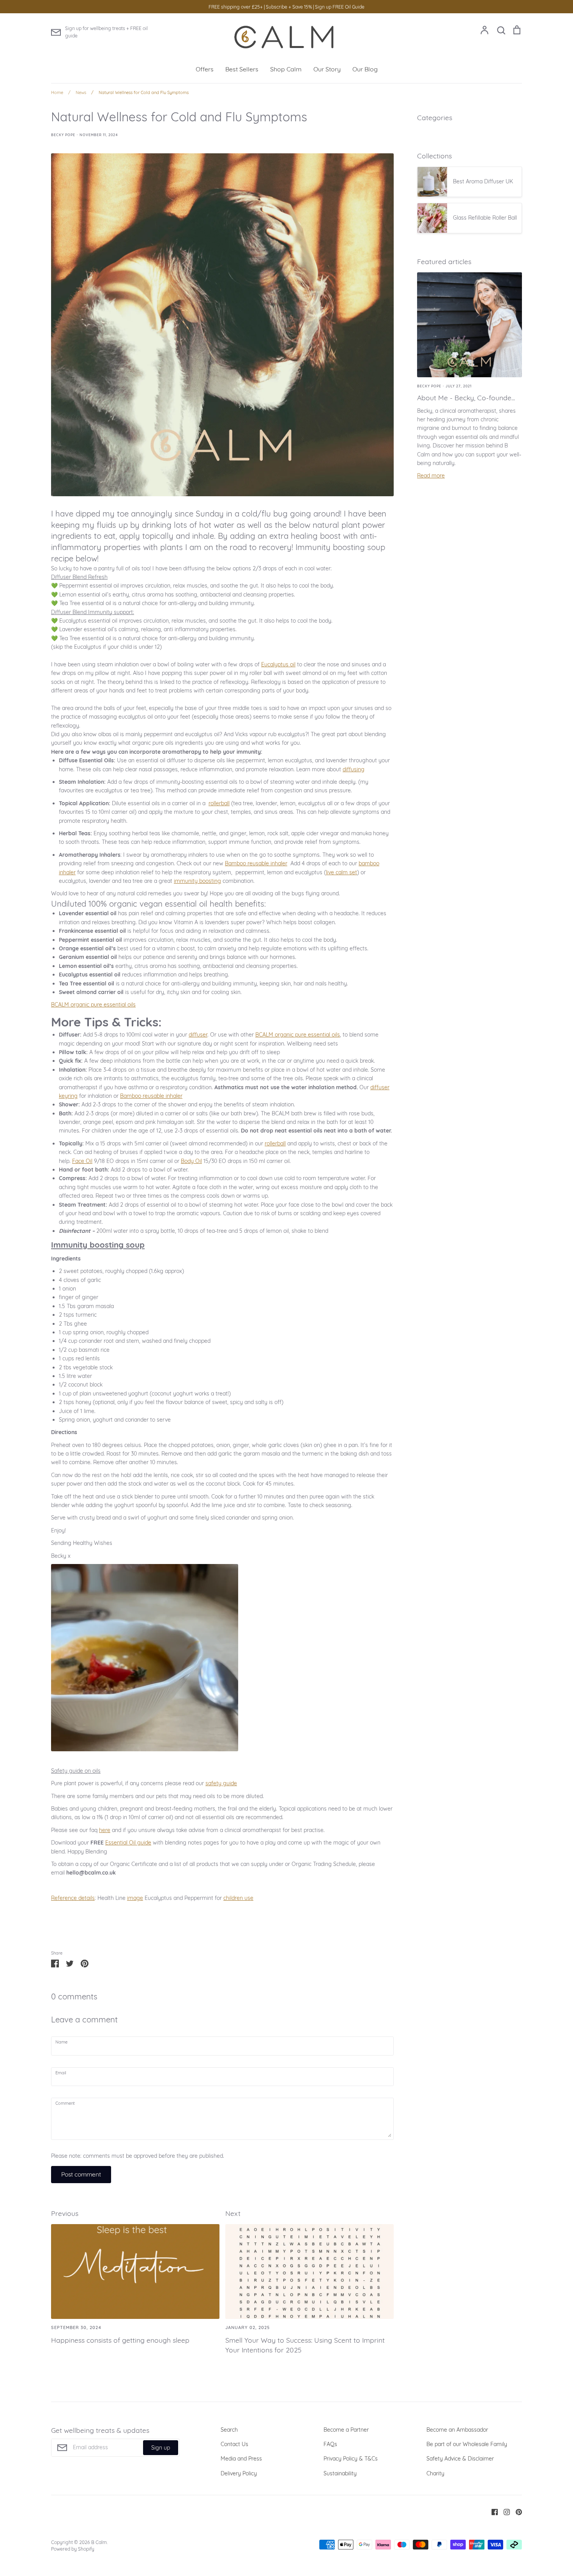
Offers (205, 69)
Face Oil (82, 1161)
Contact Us (234, 2444)
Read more (431, 476)
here (105, 1830)
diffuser (198, 1035)
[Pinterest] (516, 2511)
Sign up (161, 2448)
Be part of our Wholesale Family (467, 2444)
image (135, 1898)
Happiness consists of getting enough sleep (120, 2340)
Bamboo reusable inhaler (256, 863)
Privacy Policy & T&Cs (351, 2459)
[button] (222, 1246)
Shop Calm (286, 69)
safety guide (221, 1783)
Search (229, 2430)
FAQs (330, 2444)
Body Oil (191, 1161)
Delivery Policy (239, 2473)
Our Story (327, 69)
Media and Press (241, 2459)
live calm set (341, 872)
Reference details (73, 1898)
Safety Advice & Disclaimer (460, 2459)
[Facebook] (492, 2511)
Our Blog (365, 69)
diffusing (354, 769)
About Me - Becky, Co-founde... (466, 398)
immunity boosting (197, 881)
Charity (435, 2473)
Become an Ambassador (457, 2430)
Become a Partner (346, 2430)
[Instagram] (504, 2511)
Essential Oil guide (128, 1843)
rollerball (219, 803)
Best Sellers (242, 69)
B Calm (99, 2542)
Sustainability (340, 2473)
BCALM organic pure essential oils (93, 1005)
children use (238, 1898)
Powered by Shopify (73, 2549)
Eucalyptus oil (278, 664)
